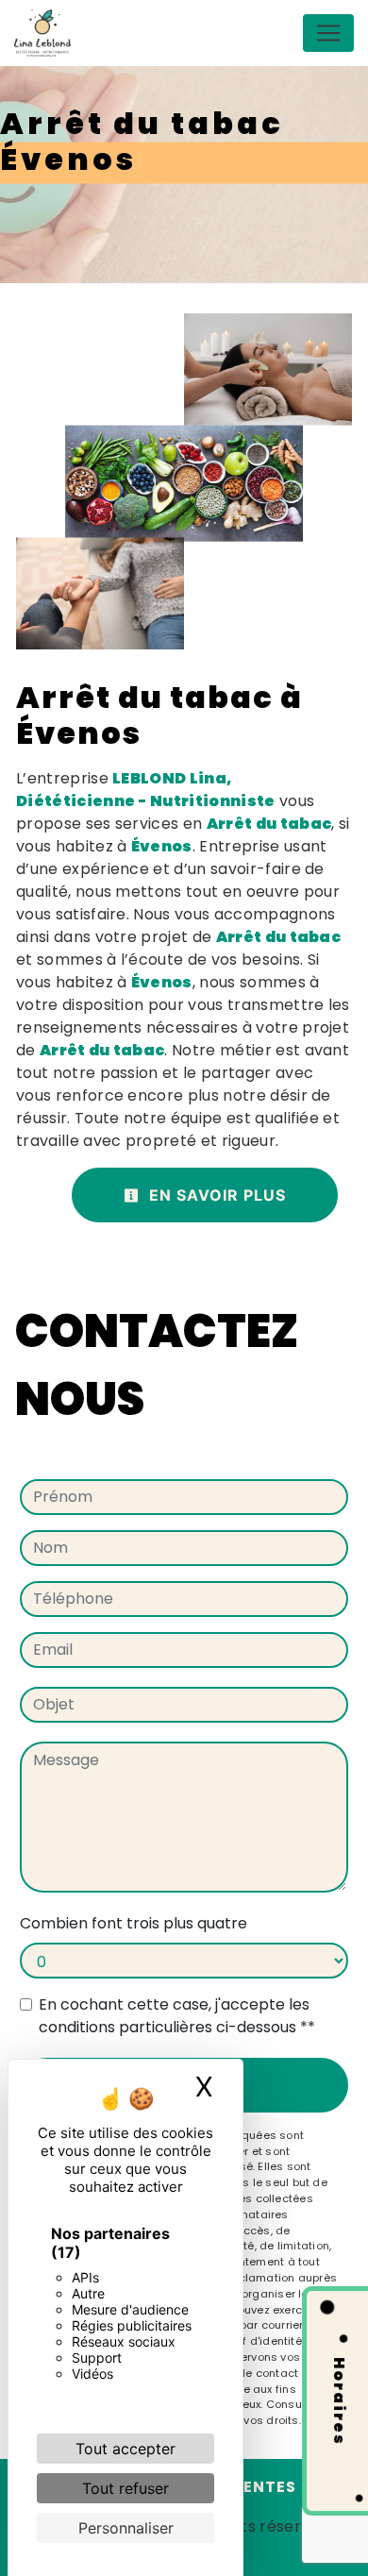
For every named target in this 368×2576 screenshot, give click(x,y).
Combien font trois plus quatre (134, 1923)
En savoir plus (215, 1195)
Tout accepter (125, 2449)
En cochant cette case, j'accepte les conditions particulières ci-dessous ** (177, 2016)
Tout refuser (125, 2488)
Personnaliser (126, 2528)
